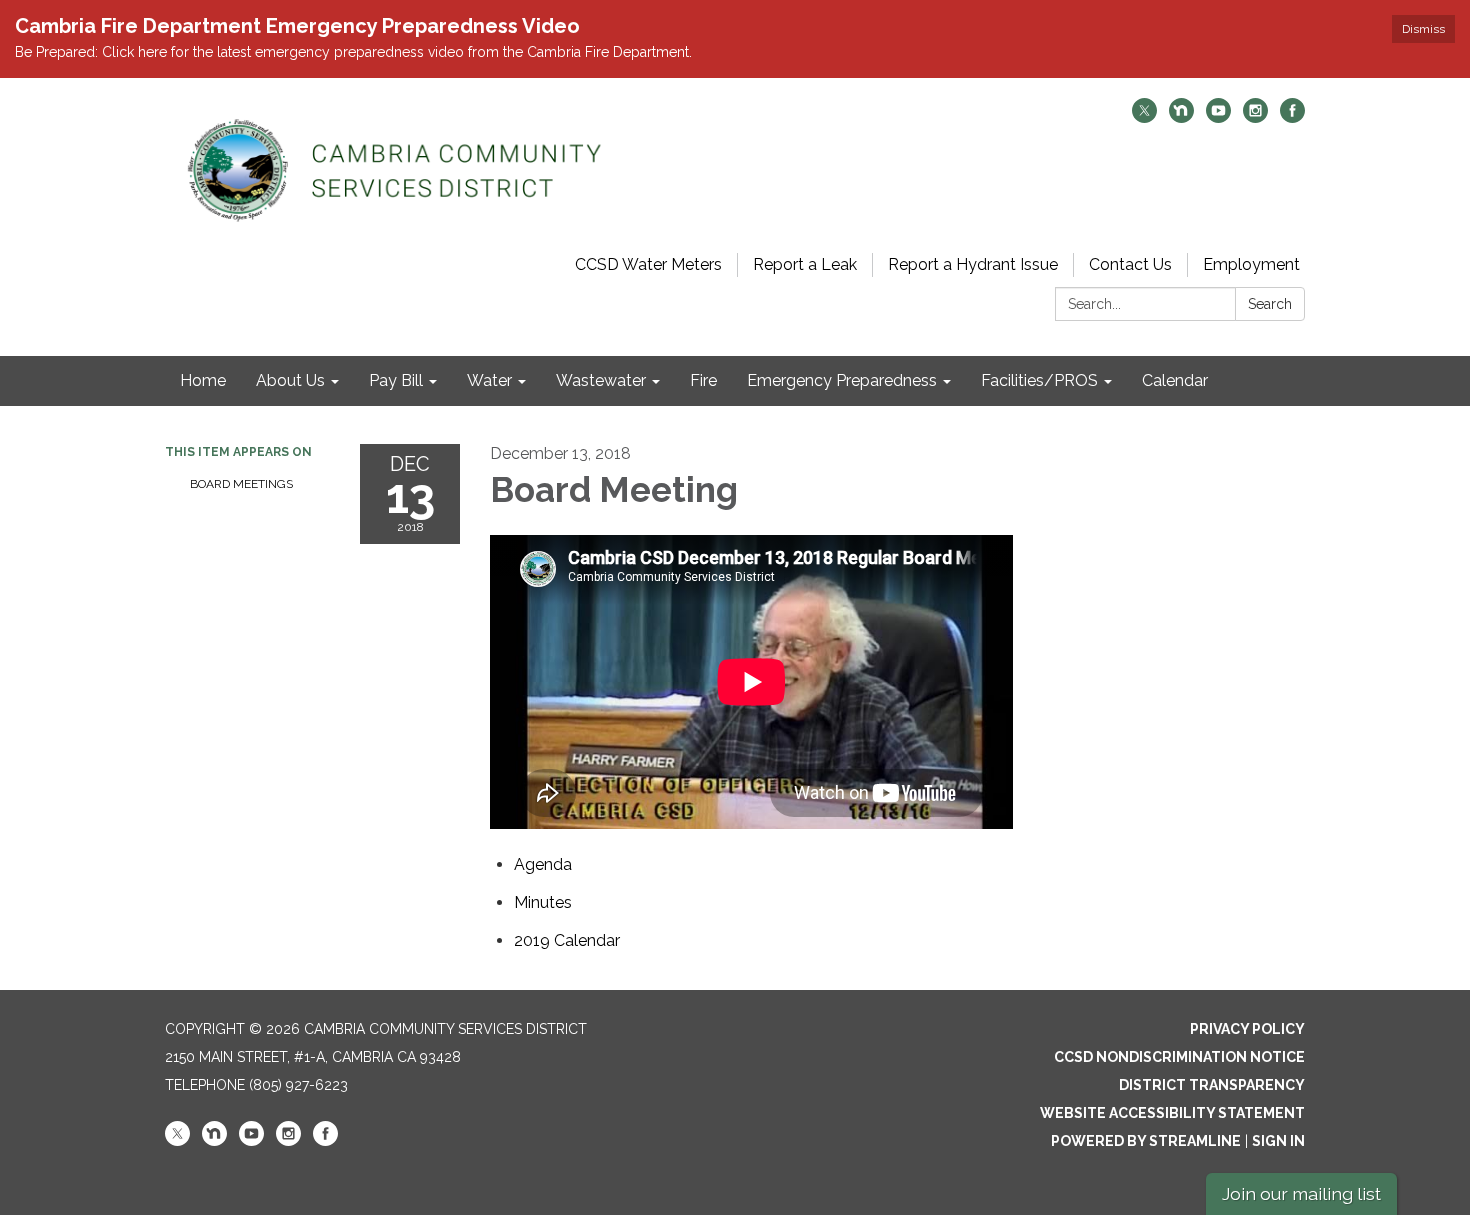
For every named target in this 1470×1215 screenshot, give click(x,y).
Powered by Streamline (1146, 1141)
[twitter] (1144, 117)
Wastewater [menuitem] (601, 380)
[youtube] (1218, 117)
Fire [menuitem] (703, 380)
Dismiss (1423, 29)
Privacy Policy (1247, 1029)
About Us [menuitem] (290, 380)
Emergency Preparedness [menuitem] (842, 380)
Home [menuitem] (203, 380)
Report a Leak (805, 264)
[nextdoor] (1181, 117)
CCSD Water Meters (648, 264)
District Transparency (1212, 1085)
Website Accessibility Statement (1172, 1113)
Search (1270, 304)
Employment (1251, 264)
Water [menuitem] (489, 380)
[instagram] (1255, 117)
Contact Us (1130, 264)
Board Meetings (241, 484)
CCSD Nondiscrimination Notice (1179, 1057)
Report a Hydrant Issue (973, 264)
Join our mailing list (1301, 1193)
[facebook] (1292, 117)
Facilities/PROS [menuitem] (1039, 380)
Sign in (1278, 1141)
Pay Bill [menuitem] (396, 380)
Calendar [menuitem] (1175, 380)
